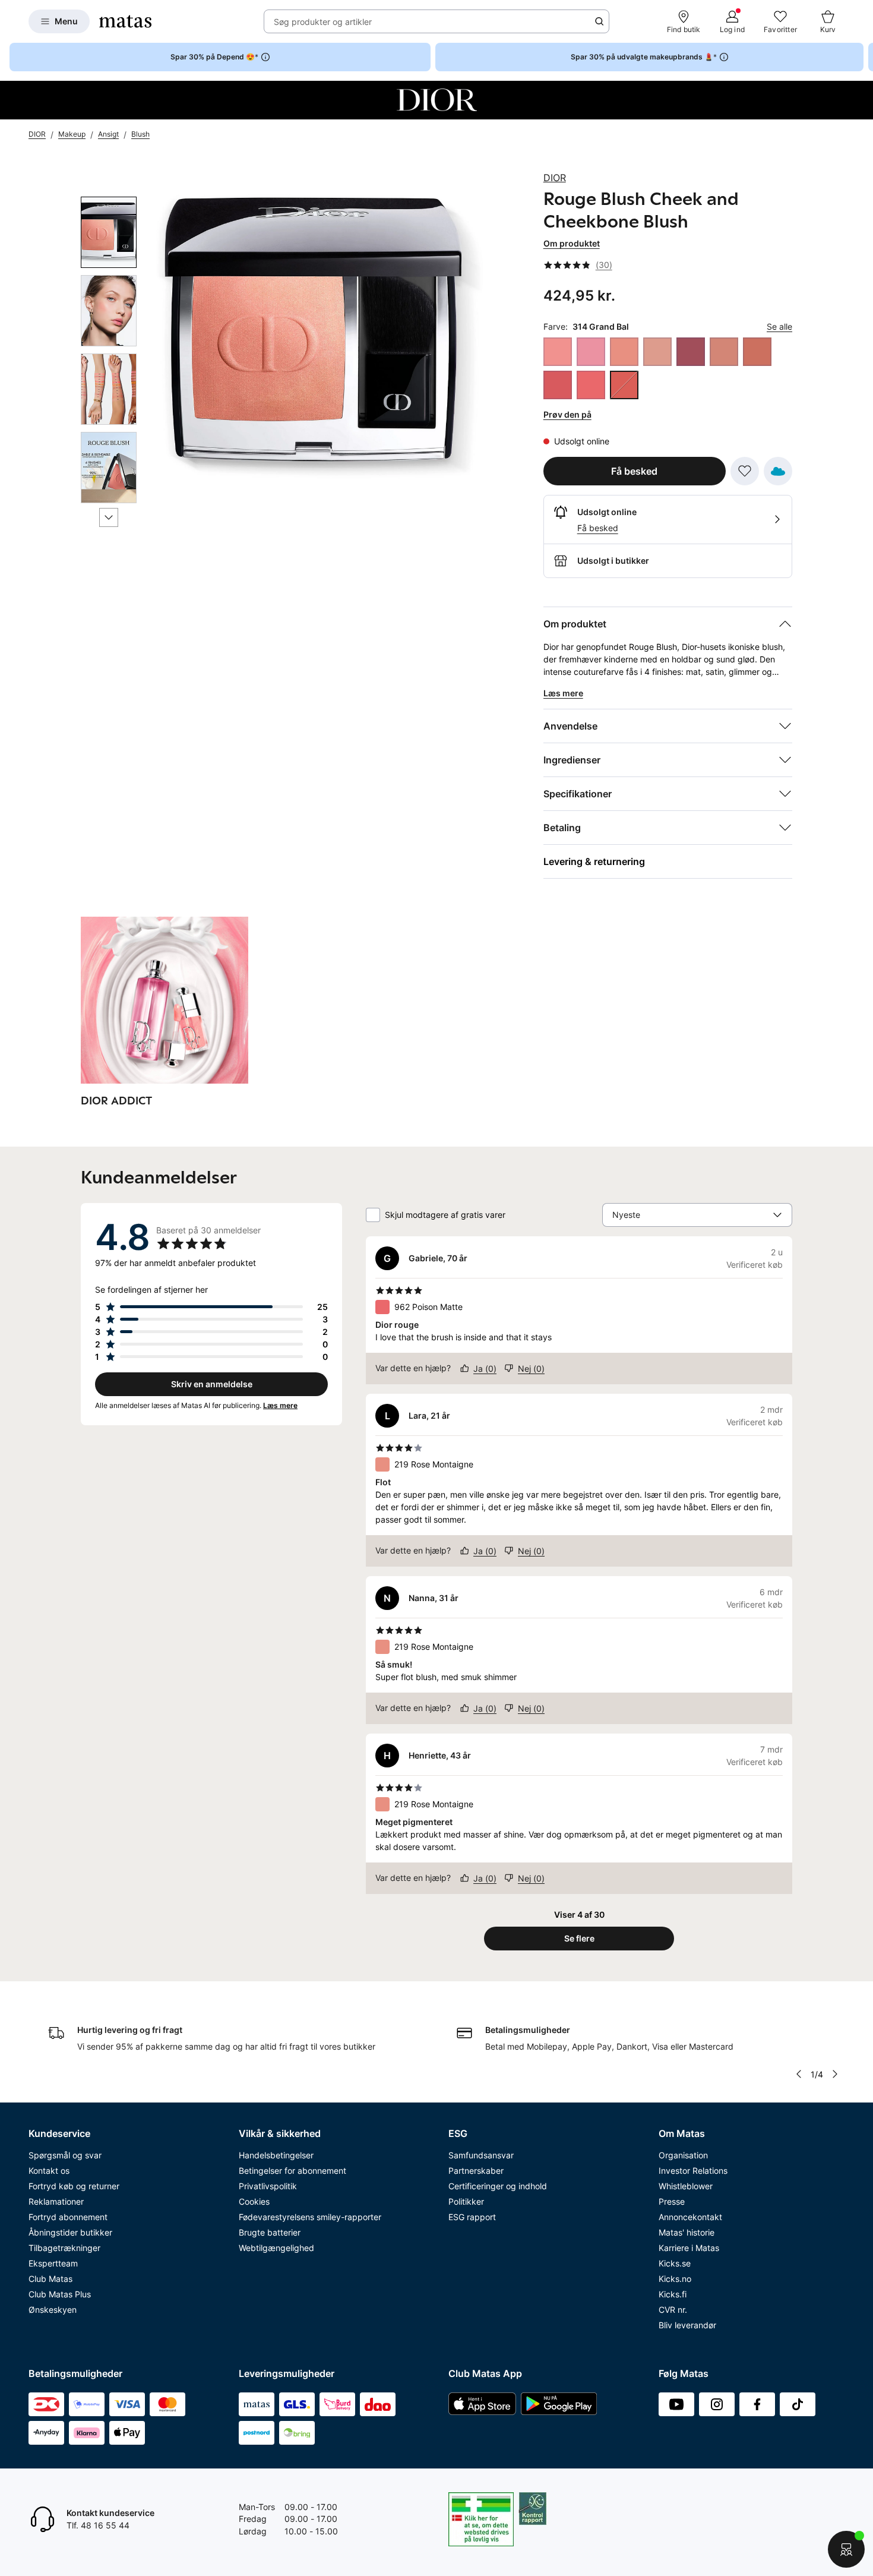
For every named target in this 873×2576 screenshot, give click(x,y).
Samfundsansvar (481, 2155)
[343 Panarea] (657, 352)
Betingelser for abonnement (292, 2171)
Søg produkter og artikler (323, 22)
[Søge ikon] (599, 21)
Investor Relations (693, 2171)
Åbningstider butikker (70, 2232)
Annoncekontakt (690, 2217)
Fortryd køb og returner (74, 2186)
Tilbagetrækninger (64, 2248)
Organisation (683, 2155)
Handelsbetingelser (276, 2155)
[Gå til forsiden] (125, 21)
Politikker (466, 2201)
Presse (672, 2201)
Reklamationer (56, 2201)
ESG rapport (472, 2217)
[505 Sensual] (724, 352)
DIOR (555, 178)
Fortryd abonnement (68, 2217)
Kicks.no (675, 2279)
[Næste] (109, 517)
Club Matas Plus (60, 2294)
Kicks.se (675, 2263)
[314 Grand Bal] (624, 385)
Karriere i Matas (689, 2248)
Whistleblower (686, 2186)
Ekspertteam (53, 2263)
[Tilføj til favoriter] (745, 471)
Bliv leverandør (687, 2325)
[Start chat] (846, 2549)
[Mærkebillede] (436, 100)
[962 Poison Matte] (591, 385)
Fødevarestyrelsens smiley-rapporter (310, 2217)
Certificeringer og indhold (498, 2186)
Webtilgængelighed (276, 2248)
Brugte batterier (270, 2232)
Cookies (254, 2201)
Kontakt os (49, 2171)
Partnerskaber (476, 2171)
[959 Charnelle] (558, 385)
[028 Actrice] (558, 352)
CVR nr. (673, 2310)
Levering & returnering (594, 861)
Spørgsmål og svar (65, 2155)
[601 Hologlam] (757, 352)
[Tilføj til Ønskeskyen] (778, 471)
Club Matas (50, 2279)
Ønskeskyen (53, 2310)
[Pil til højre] (863, 57)
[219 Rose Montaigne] (624, 352)
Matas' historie (687, 2232)
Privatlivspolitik (268, 2186)
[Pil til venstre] (799, 2074)
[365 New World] (691, 352)
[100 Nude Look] (591, 352)
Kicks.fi (673, 2294)
